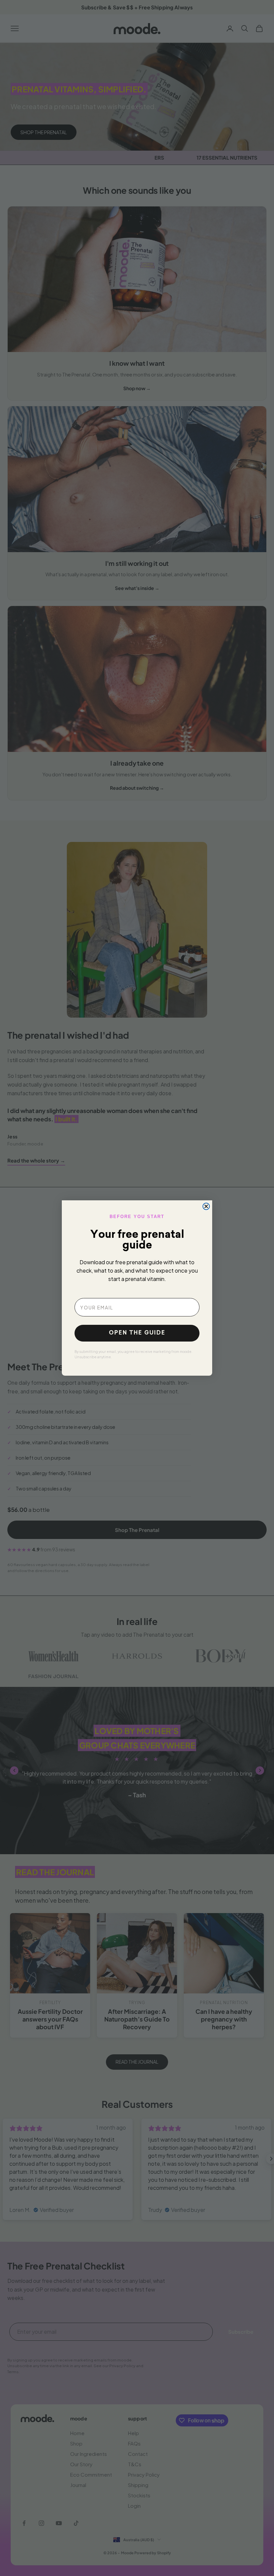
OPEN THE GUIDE (137, 1333)
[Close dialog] (206, 1206)
